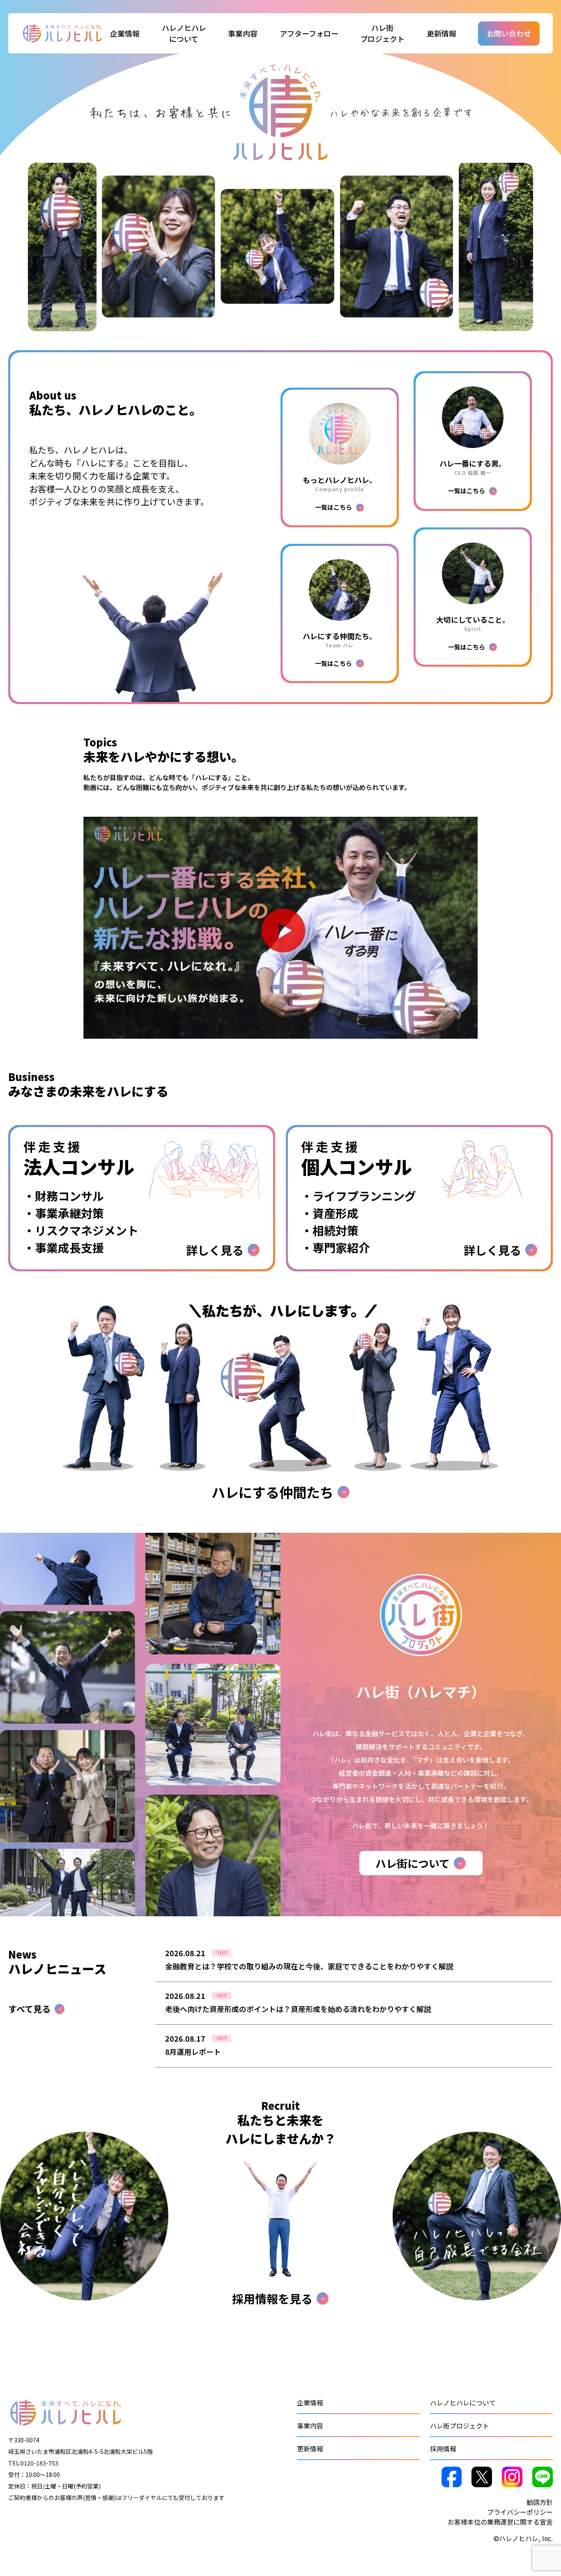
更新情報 (441, 33)
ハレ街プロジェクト (460, 2426)
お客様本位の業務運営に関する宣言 (500, 2522)
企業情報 (310, 2403)
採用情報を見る (272, 2299)
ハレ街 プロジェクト (382, 33)
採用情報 (443, 2449)
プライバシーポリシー (520, 2512)
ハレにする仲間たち (272, 1492)
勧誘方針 (540, 2502)
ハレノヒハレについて (463, 2403)
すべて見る (29, 2009)
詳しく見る (354, 1965)
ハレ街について (413, 1863)
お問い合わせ (509, 33)
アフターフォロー (309, 33)
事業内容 (310, 2426)
